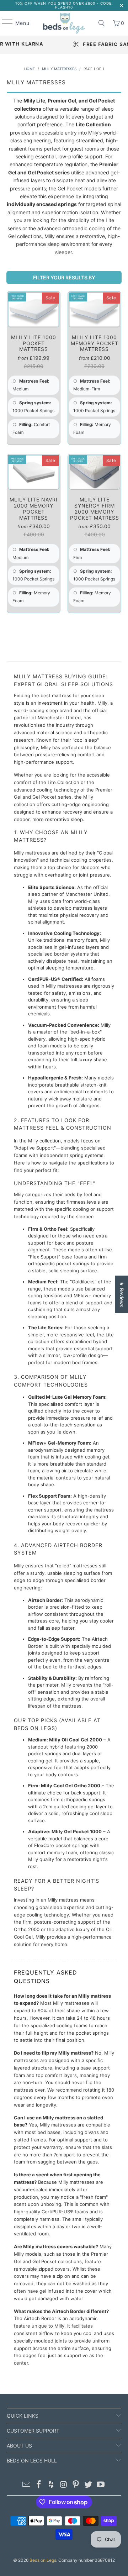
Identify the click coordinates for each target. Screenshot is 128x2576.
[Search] (102, 23)
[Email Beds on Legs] (27, 2485)
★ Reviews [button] (122, 1294)
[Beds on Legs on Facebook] (39, 2485)
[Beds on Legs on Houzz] (51, 2485)
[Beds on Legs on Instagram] (64, 2485)
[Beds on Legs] (64, 23)
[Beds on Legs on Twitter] (89, 2485)
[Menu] (4, 23)
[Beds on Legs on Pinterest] (76, 2485)
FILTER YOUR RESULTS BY (64, 277)
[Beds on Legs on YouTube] (101, 2485)
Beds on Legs (43, 2560)
